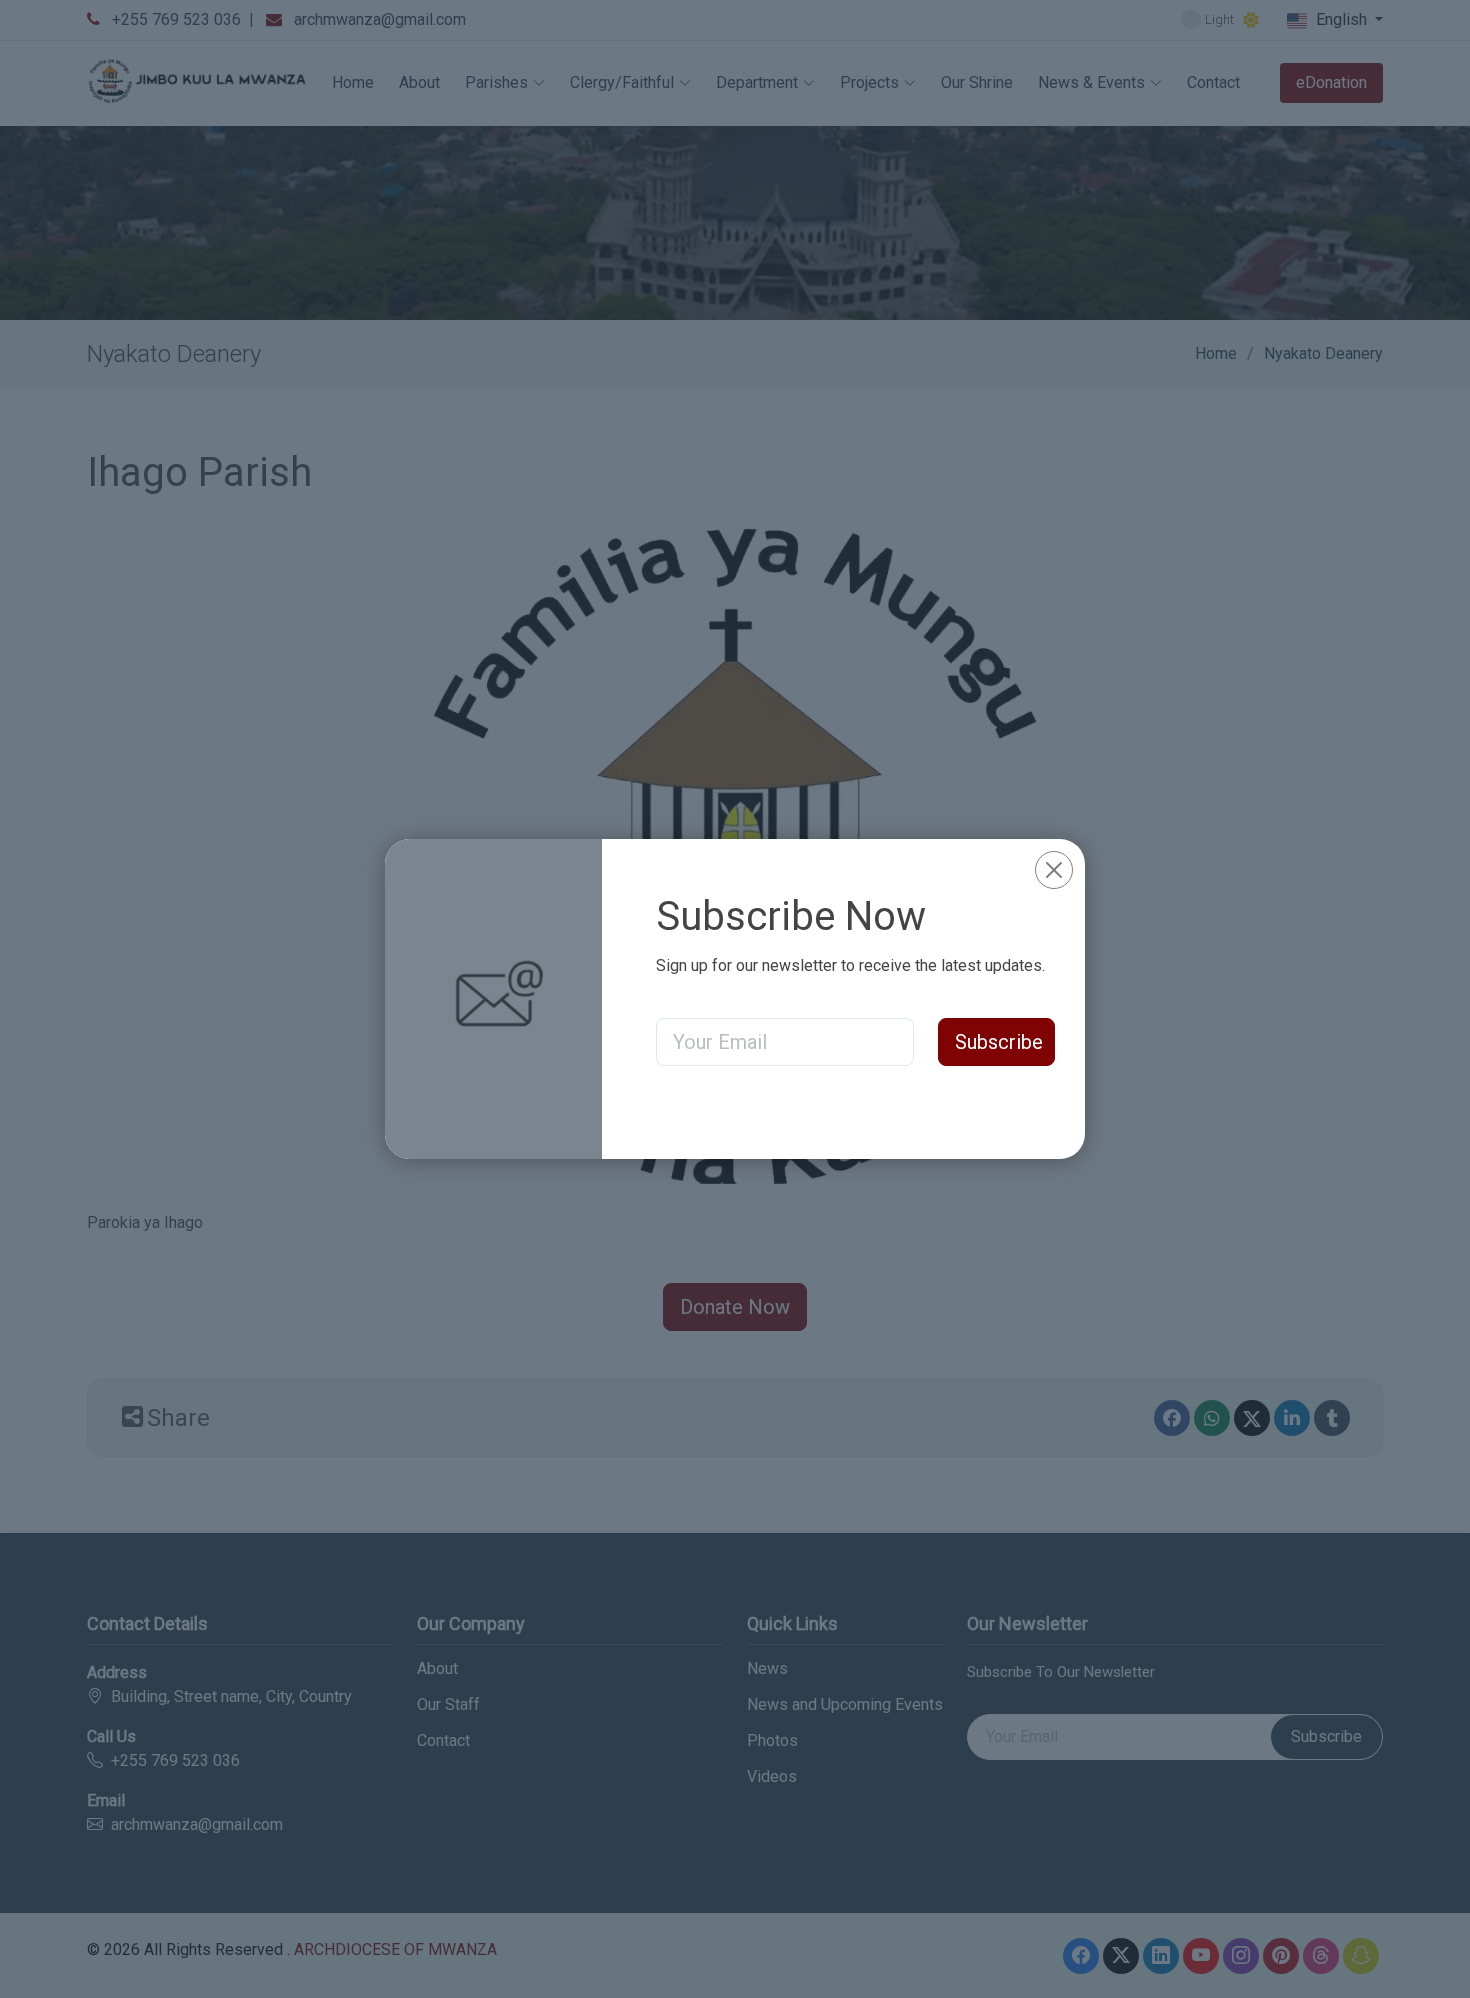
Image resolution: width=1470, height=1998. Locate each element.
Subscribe (999, 1042)
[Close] (1054, 870)
